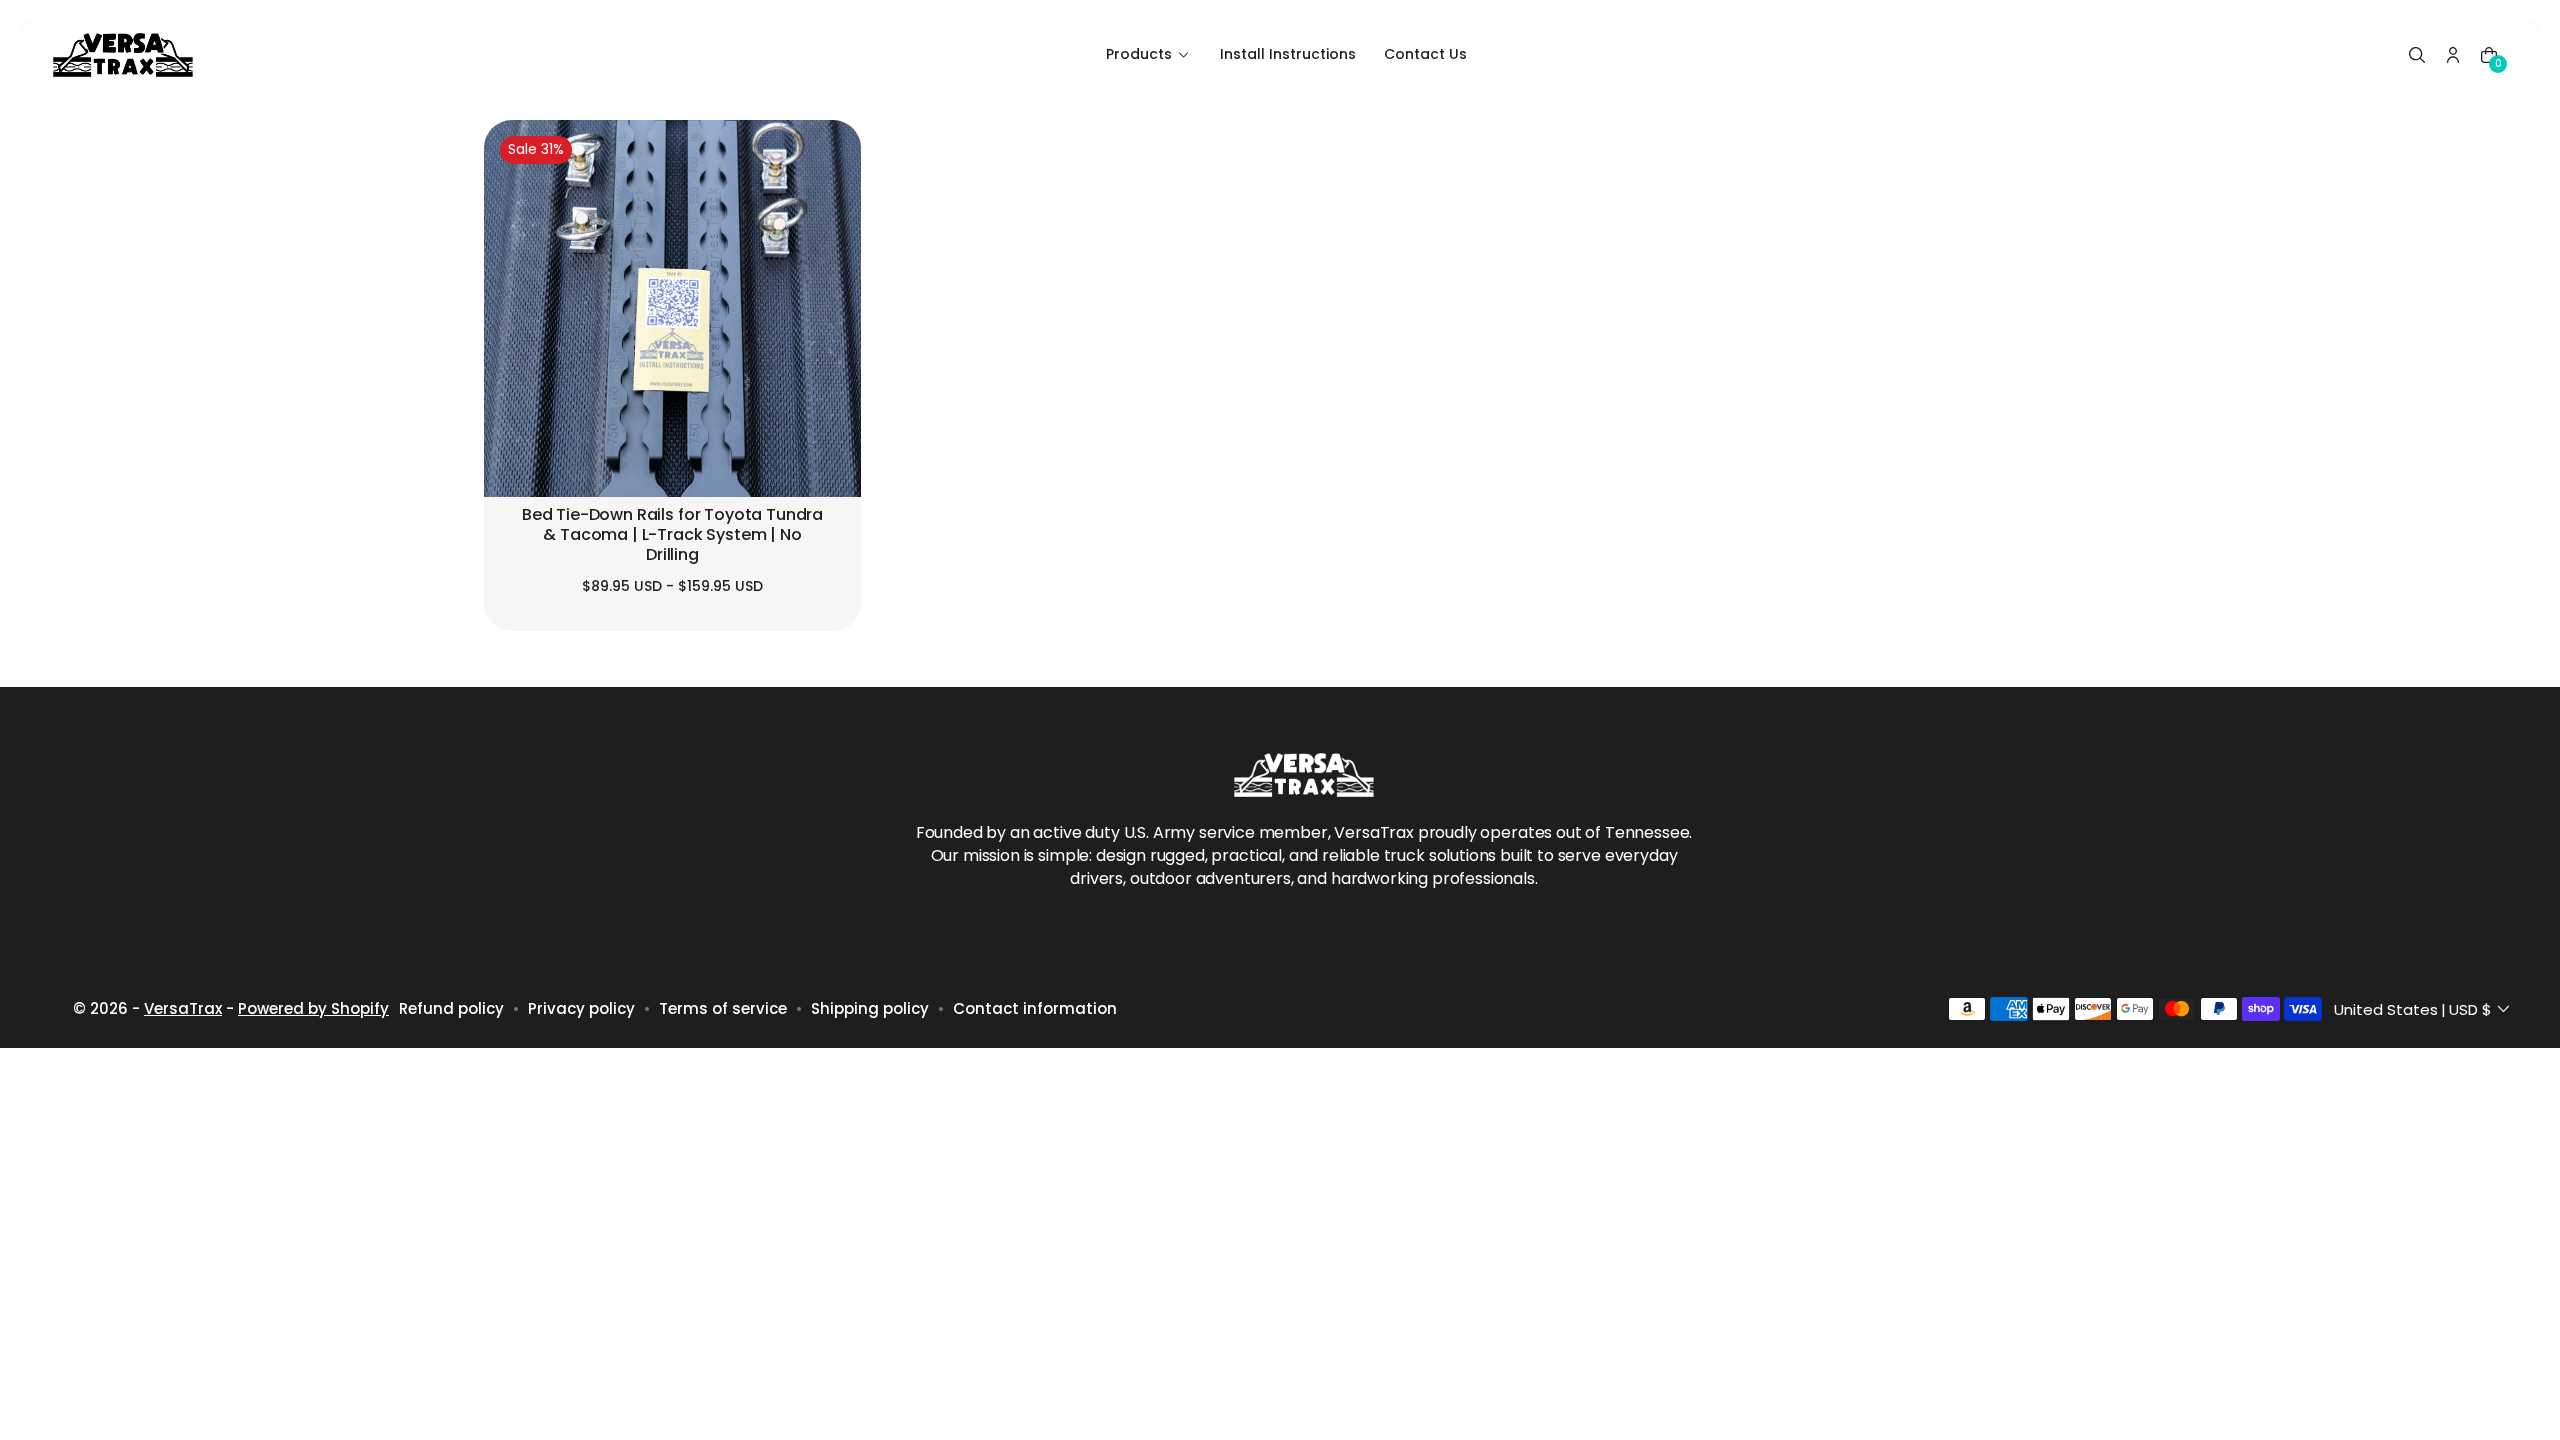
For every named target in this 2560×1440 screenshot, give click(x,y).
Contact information (1035, 1008)
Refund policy (451, 1008)
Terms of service (723, 1008)
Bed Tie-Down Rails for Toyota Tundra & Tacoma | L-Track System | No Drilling (672, 535)
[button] (2417, 55)
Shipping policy (870, 1008)
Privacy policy (581, 1008)
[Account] (2453, 55)
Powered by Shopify (313, 1008)
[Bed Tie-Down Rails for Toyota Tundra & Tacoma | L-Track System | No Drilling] (672, 308)
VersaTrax (183, 1008)
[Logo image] (123, 55)
